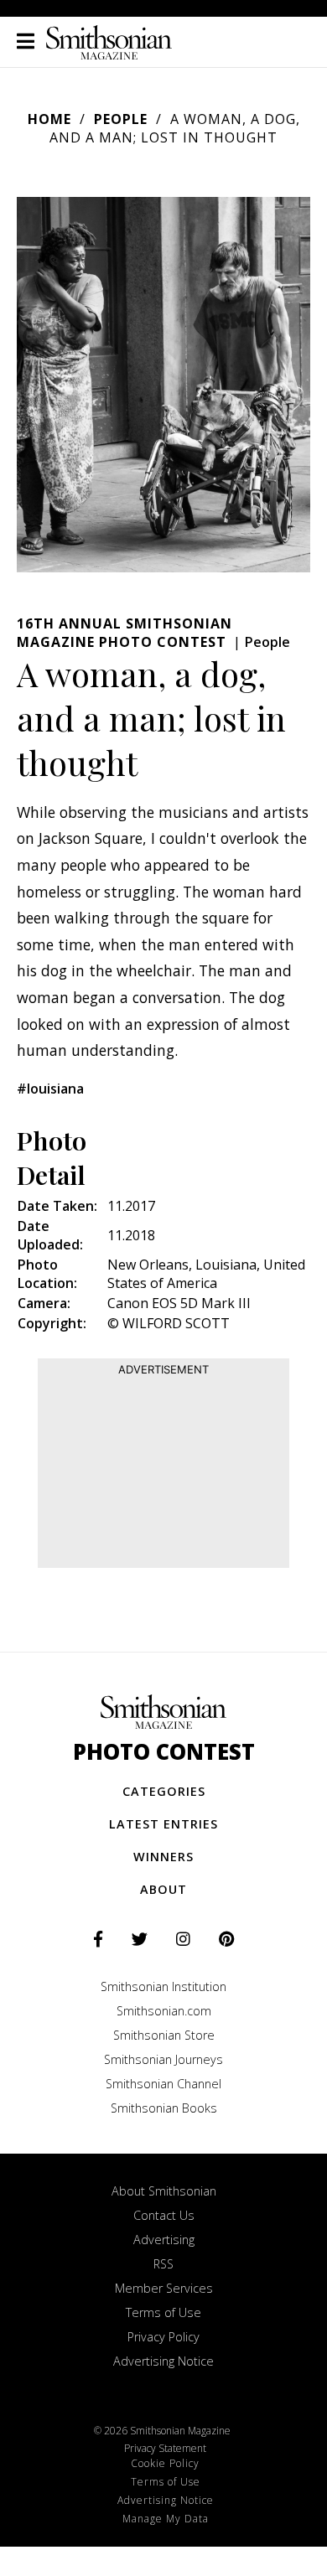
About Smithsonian (164, 2191)
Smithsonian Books (164, 2108)
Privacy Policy (163, 2337)
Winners (163, 1857)
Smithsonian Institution (163, 1986)
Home (49, 119)
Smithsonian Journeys (163, 2059)
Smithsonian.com (164, 2011)
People (121, 119)
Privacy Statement (165, 2448)
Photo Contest (164, 1752)
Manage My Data (166, 2519)
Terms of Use (163, 2312)
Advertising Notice (163, 2361)
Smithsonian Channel (163, 2084)
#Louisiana (50, 1089)
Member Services (164, 2288)
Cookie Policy (165, 2463)
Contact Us (164, 2215)
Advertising (164, 2240)
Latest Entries (163, 1824)
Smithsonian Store (164, 2035)
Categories (164, 1791)
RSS (163, 2264)
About (163, 1889)
